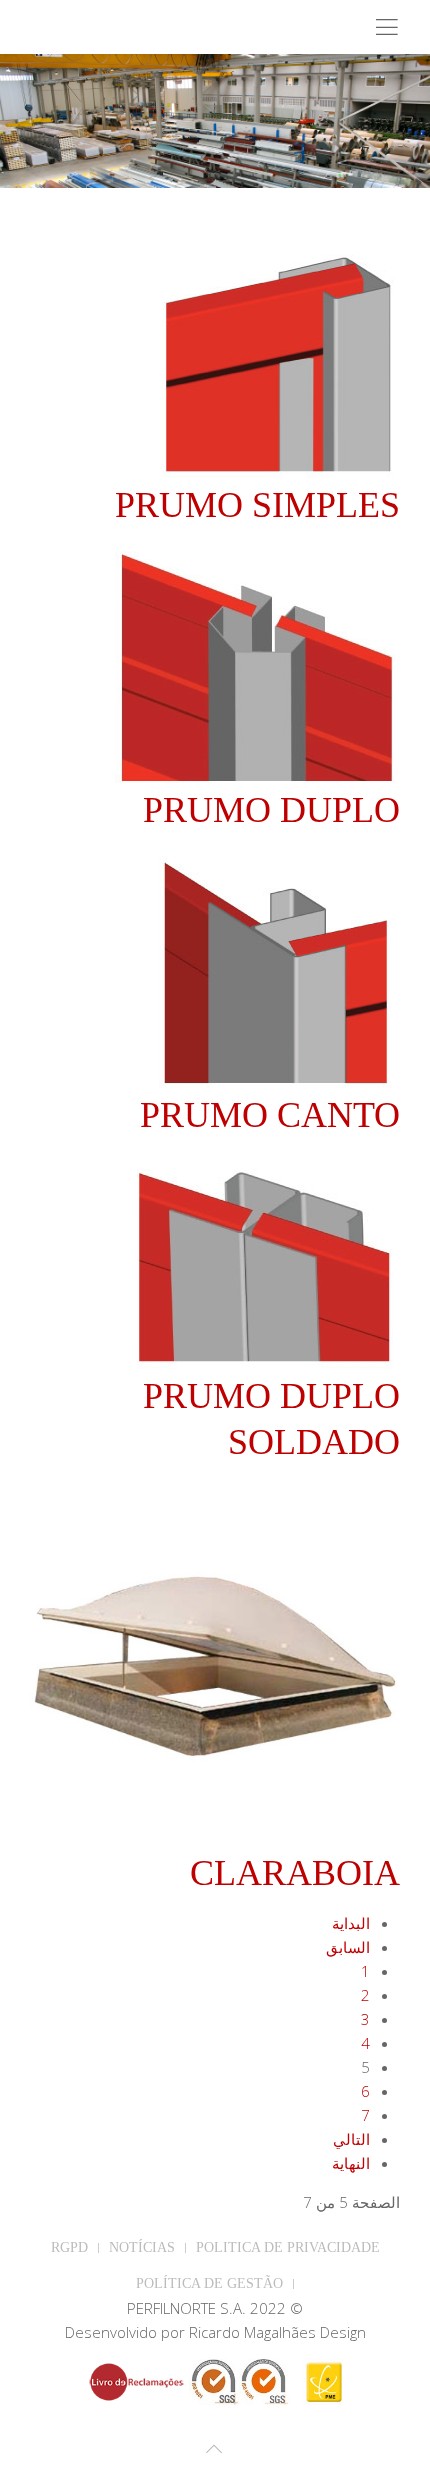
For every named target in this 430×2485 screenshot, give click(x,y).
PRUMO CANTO (270, 1115)
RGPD (69, 2247)
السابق (348, 1947)
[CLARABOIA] (215, 1663)
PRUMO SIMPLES (257, 505)
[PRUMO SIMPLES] (277, 358)
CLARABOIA (295, 1873)
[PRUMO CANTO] (275, 968)
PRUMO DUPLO (271, 810)
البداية (351, 1923)
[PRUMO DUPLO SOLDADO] (264, 1261)
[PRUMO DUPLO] (257, 663)
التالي (351, 2139)
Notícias (142, 2247)
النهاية (351, 2163)
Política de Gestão (209, 2283)
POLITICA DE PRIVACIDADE (288, 2247)
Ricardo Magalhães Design (277, 2332)
